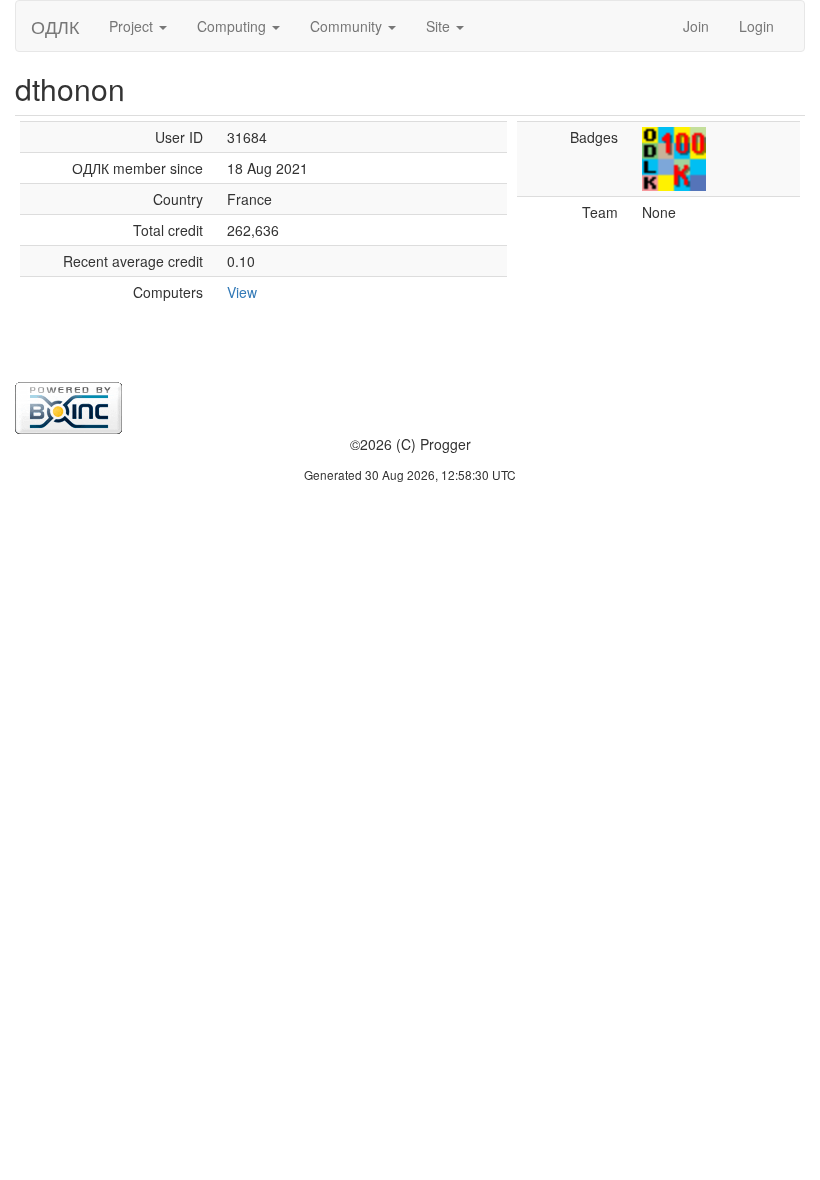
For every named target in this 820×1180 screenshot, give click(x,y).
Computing (233, 26)
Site (440, 26)
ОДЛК (55, 26)
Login (756, 26)
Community (348, 26)
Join (696, 26)
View (242, 292)
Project (133, 26)
